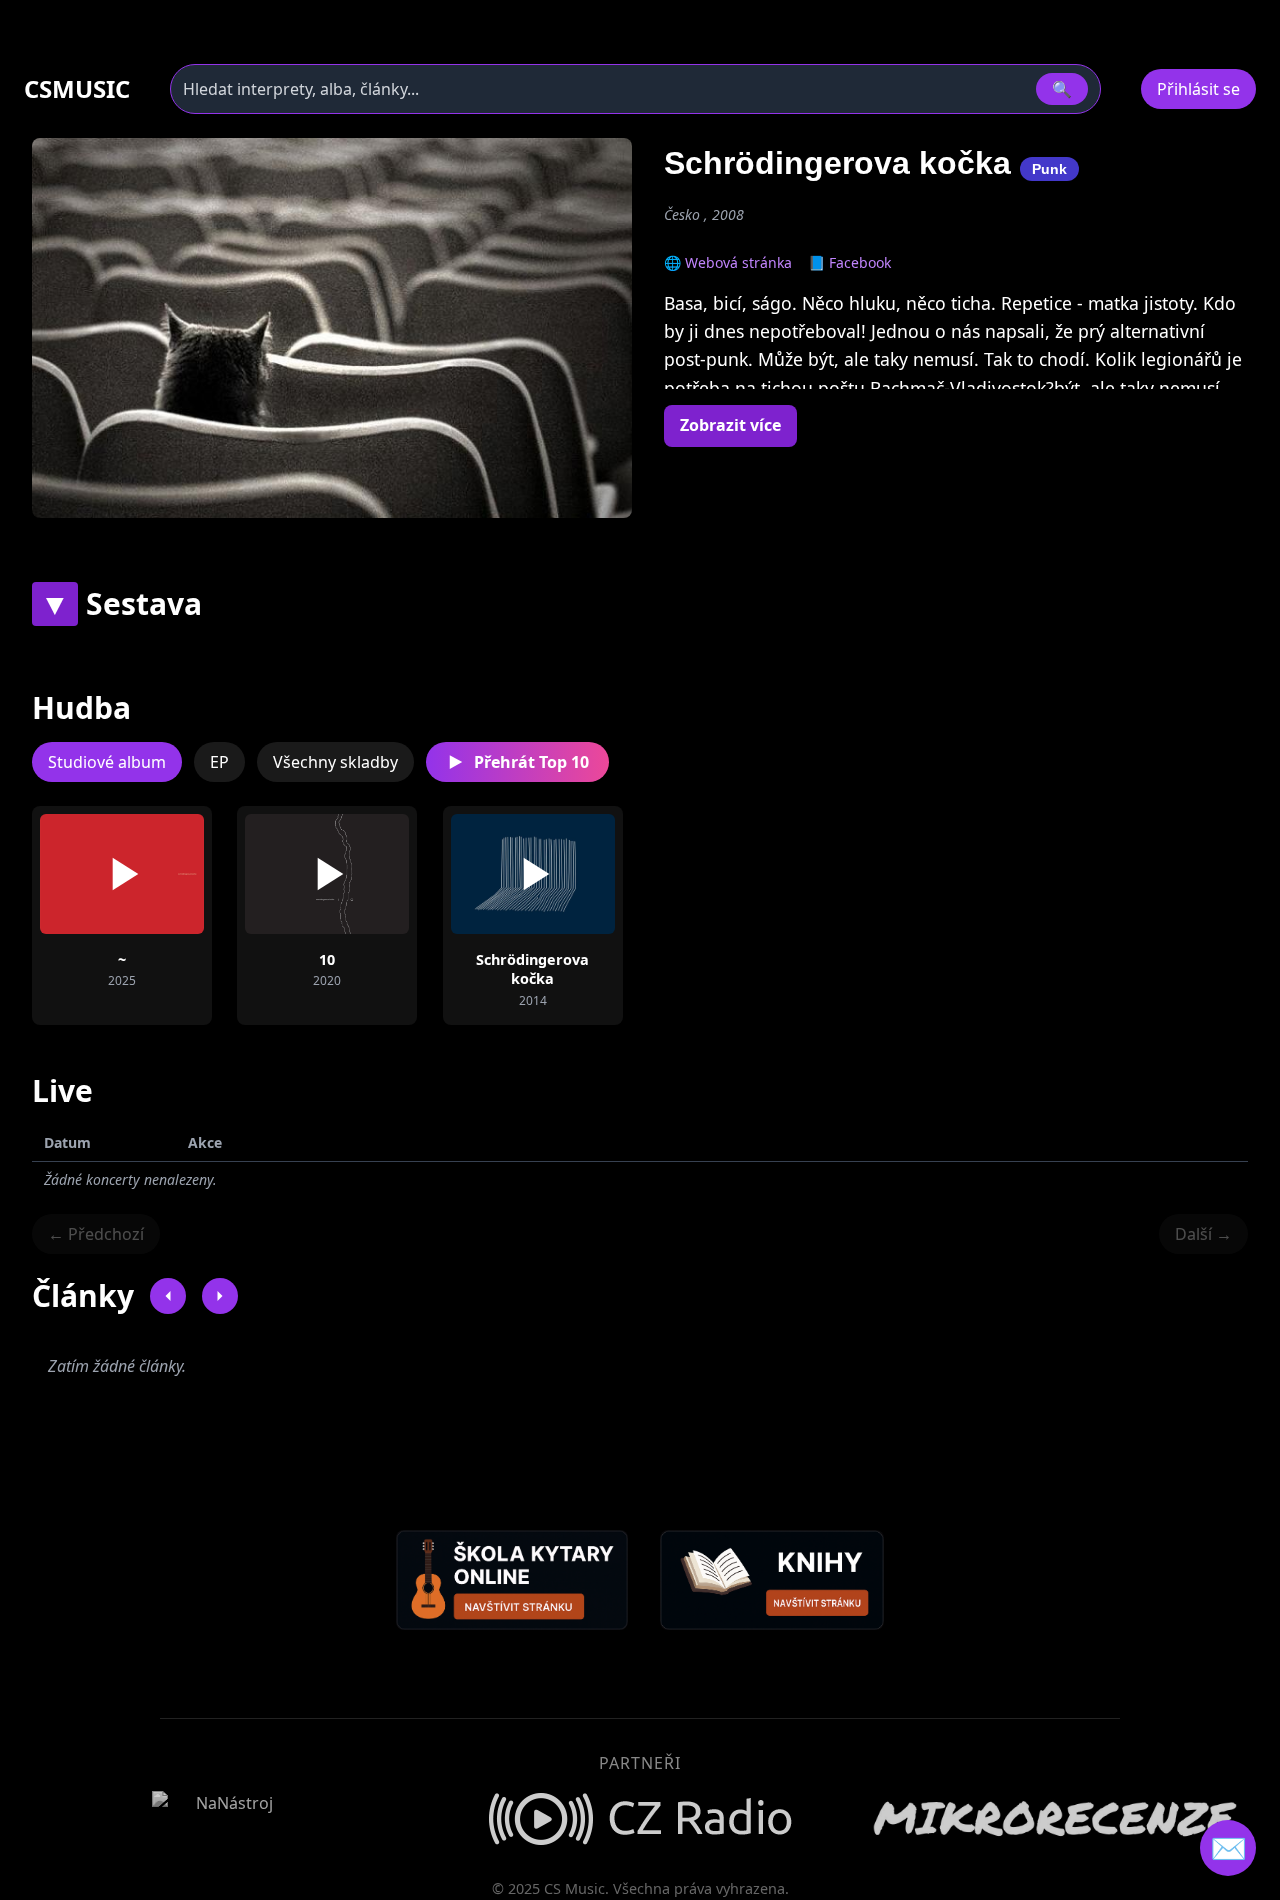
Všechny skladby (335, 762)
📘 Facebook (849, 262)
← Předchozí (96, 1234)
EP (219, 762)
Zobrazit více (730, 425)
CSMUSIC (77, 89)
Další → (1203, 1234)
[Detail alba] (154, 874)
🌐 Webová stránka (728, 262)
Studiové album (107, 762)
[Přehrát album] (90, 874)
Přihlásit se (1198, 89)
